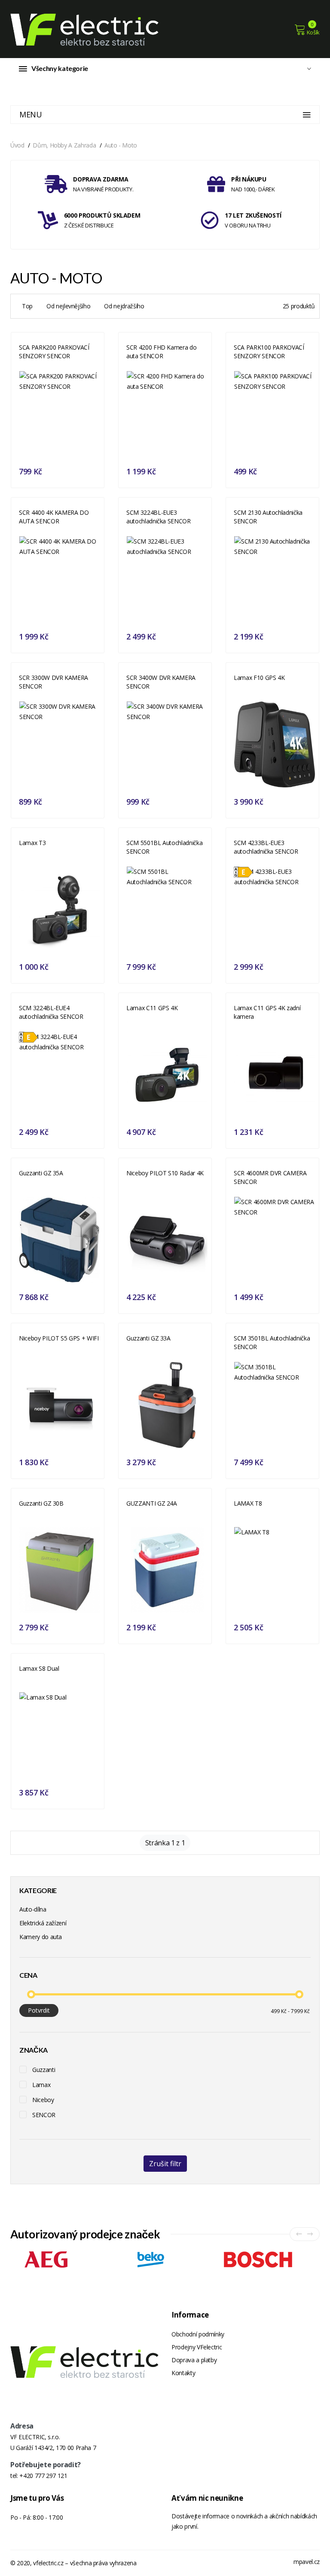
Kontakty (183, 2373)
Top (27, 306)
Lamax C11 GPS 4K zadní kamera (267, 1012)
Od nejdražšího (124, 306)
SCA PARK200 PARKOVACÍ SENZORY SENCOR (54, 352)
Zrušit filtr (165, 2164)
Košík (313, 32)
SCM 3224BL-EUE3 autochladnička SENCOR (159, 517)
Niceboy (43, 2100)
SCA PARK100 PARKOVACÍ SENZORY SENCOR (269, 352)
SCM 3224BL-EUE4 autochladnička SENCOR (51, 1012)
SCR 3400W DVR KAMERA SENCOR (161, 682)
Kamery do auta (41, 1937)
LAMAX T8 (248, 1503)
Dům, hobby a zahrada (64, 145)
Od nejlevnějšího (68, 306)
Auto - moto (121, 145)
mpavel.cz (307, 2562)
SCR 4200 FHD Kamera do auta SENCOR (161, 352)
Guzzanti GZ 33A (148, 1338)
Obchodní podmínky (198, 2334)
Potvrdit (39, 2010)
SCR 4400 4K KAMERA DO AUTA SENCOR (54, 517)
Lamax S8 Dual (39, 1668)
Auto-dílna (33, 1909)
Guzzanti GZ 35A (41, 1173)
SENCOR (44, 2115)
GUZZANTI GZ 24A (152, 1503)
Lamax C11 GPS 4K (152, 1008)
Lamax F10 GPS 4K (259, 678)
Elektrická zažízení (43, 1923)
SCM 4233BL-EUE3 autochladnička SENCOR (266, 847)
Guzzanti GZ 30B (41, 1503)
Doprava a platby (194, 2360)
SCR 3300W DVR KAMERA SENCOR (53, 682)
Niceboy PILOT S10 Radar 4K (165, 1173)
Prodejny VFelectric (197, 2347)
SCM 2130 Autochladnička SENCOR (268, 517)
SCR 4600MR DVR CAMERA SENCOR (270, 1177)
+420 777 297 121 (43, 2476)
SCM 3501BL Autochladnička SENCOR (272, 1342)
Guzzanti (44, 2070)
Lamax (41, 2085)
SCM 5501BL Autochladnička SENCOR (164, 847)
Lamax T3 (32, 843)
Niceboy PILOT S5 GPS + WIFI (59, 1338)
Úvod (17, 145)
